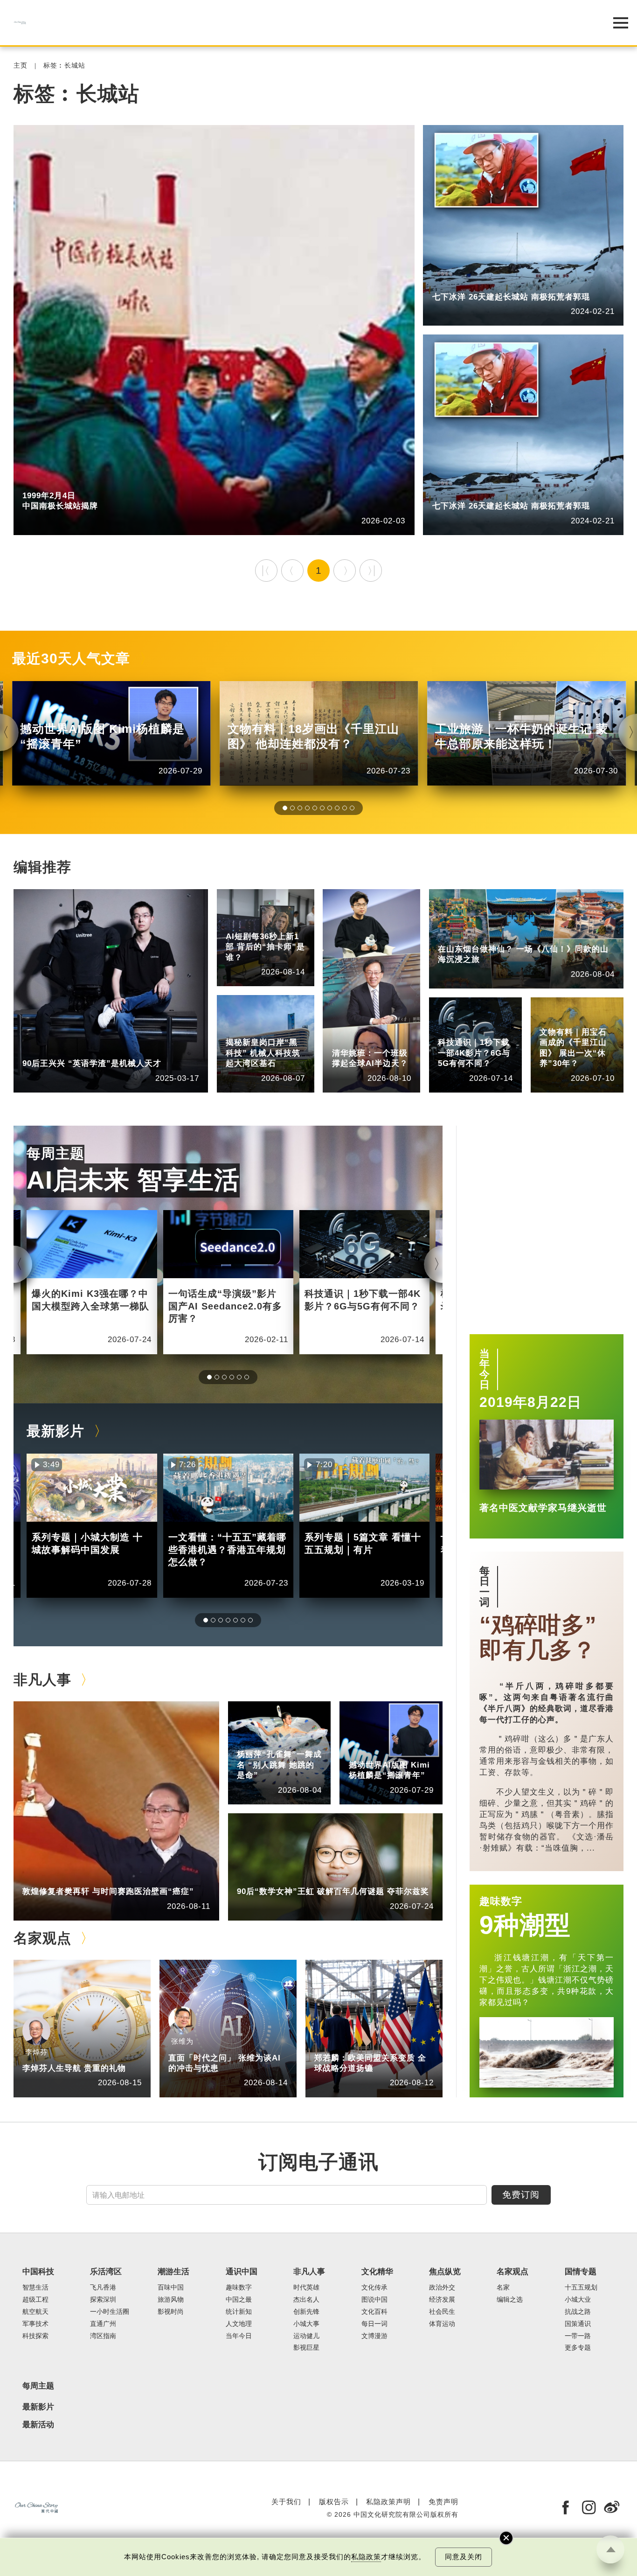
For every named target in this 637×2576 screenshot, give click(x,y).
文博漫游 (554, 1018)
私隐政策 (366, 2557)
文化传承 (374, 2287)
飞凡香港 (284, 1029)
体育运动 (442, 2324)
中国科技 (346, 1039)
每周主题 (55, 1153)
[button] (285, 808)
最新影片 (55, 1431)
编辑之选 (372, 2044)
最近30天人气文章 (71, 658)
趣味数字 (501, 1901)
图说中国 (374, 2300)
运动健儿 (306, 2336)
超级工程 (35, 2300)
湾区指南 (103, 2336)
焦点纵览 (445, 2272)
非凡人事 (446, 283)
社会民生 (442, 2312)
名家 (503, 2287)
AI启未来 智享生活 (133, 1180)
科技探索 (452, 1029)
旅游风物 (496, 935)
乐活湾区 (240, 1029)
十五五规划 (581, 2287)
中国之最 (239, 2300)
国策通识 (578, 2324)
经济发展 (442, 2300)
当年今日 (80, 482)
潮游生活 (452, 935)
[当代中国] (295, 23)
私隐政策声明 (388, 2502)
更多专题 (578, 2348)
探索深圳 (103, 2300)
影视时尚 (171, 2312)
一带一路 (578, 2336)
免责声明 (443, 2502)
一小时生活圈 (110, 2312)
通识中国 (36, 482)
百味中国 (171, 2287)
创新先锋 (80, 1050)
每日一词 (485, 1587)
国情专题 (581, 2272)
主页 (21, 66)
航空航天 (35, 2312)
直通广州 (103, 2324)
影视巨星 (306, 2348)
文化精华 (554, 1011)
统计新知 (284, 922)
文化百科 (374, 2312)
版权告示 (334, 2502)
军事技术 (35, 2324)
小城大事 (80, 1878)
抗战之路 (578, 2312)
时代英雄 (306, 2287)
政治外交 (442, 2287)
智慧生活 (390, 1039)
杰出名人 (490, 283)
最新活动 (38, 2425)
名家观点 (42, 1938)
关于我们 (286, 2502)
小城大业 (578, 2300)
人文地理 (239, 2324)
